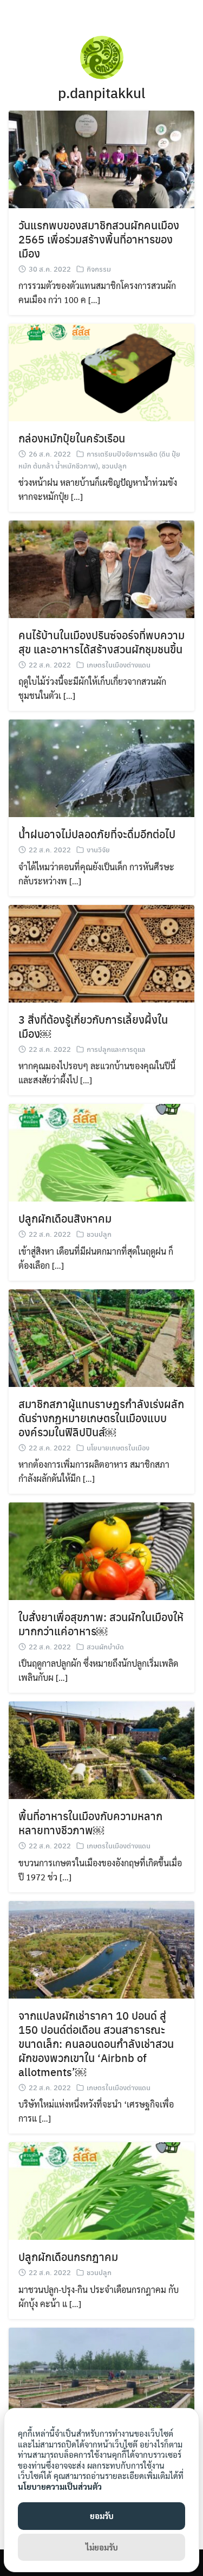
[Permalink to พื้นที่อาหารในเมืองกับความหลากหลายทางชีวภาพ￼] (101, 1749)
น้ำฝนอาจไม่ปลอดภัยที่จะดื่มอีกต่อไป (97, 834)
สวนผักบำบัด (105, 1646)
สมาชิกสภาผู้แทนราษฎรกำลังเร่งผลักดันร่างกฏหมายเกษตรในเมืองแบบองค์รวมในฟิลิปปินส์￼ (101, 1418)
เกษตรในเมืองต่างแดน (119, 664)
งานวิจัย (98, 849)
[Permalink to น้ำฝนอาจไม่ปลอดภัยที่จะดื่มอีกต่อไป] (101, 767)
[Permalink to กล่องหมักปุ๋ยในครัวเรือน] (101, 371)
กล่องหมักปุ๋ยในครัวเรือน (72, 438)
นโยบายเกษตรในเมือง (118, 1447)
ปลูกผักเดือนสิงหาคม (65, 1218)
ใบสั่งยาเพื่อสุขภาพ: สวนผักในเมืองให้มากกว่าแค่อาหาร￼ (101, 1624)
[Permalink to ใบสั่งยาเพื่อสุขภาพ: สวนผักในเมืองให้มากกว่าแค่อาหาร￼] (101, 1550)
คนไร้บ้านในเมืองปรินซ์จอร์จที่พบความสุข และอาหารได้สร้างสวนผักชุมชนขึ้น (101, 642)
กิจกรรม (99, 269)
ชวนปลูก (114, 465)
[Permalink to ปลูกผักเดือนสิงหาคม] (101, 1151)
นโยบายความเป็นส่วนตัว (60, 2486)
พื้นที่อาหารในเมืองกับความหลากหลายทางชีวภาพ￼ (90, 1823)
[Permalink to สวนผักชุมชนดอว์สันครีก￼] (101, 2375)
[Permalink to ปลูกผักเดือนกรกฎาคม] (101, 2190)
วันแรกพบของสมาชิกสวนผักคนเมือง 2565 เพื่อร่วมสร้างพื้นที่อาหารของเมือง (99, 239)
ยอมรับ (102, 2516)
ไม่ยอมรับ (102, 2547)
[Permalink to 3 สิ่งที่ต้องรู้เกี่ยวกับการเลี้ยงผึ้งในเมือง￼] (101, 952)
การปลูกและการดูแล (116, 1049)
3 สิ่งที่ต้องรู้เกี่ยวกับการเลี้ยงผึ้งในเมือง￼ (93, 1026)
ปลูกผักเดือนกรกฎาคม (68, 2256)
